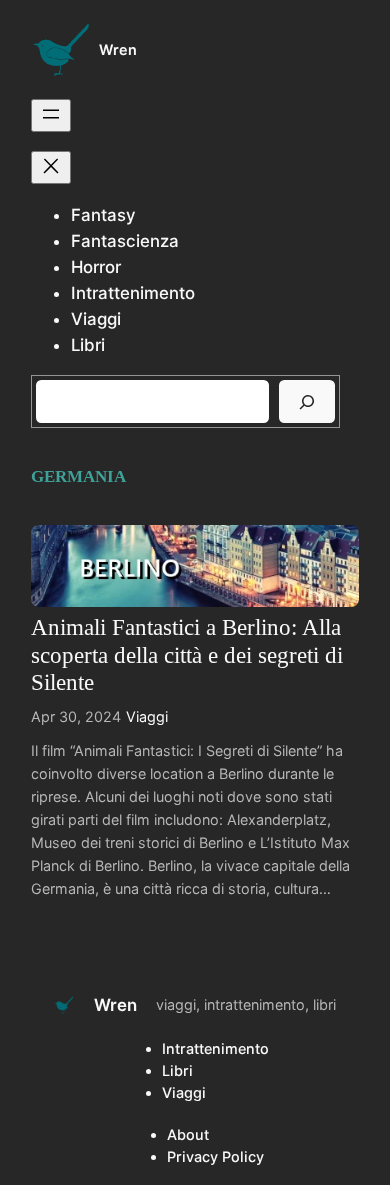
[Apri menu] (51, 115)
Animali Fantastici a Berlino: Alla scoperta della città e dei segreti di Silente (187, 655)
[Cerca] (307, 401)
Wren (118, 49)
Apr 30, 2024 (76, 716)
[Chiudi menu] (51, 167)
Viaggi (147, 716)
